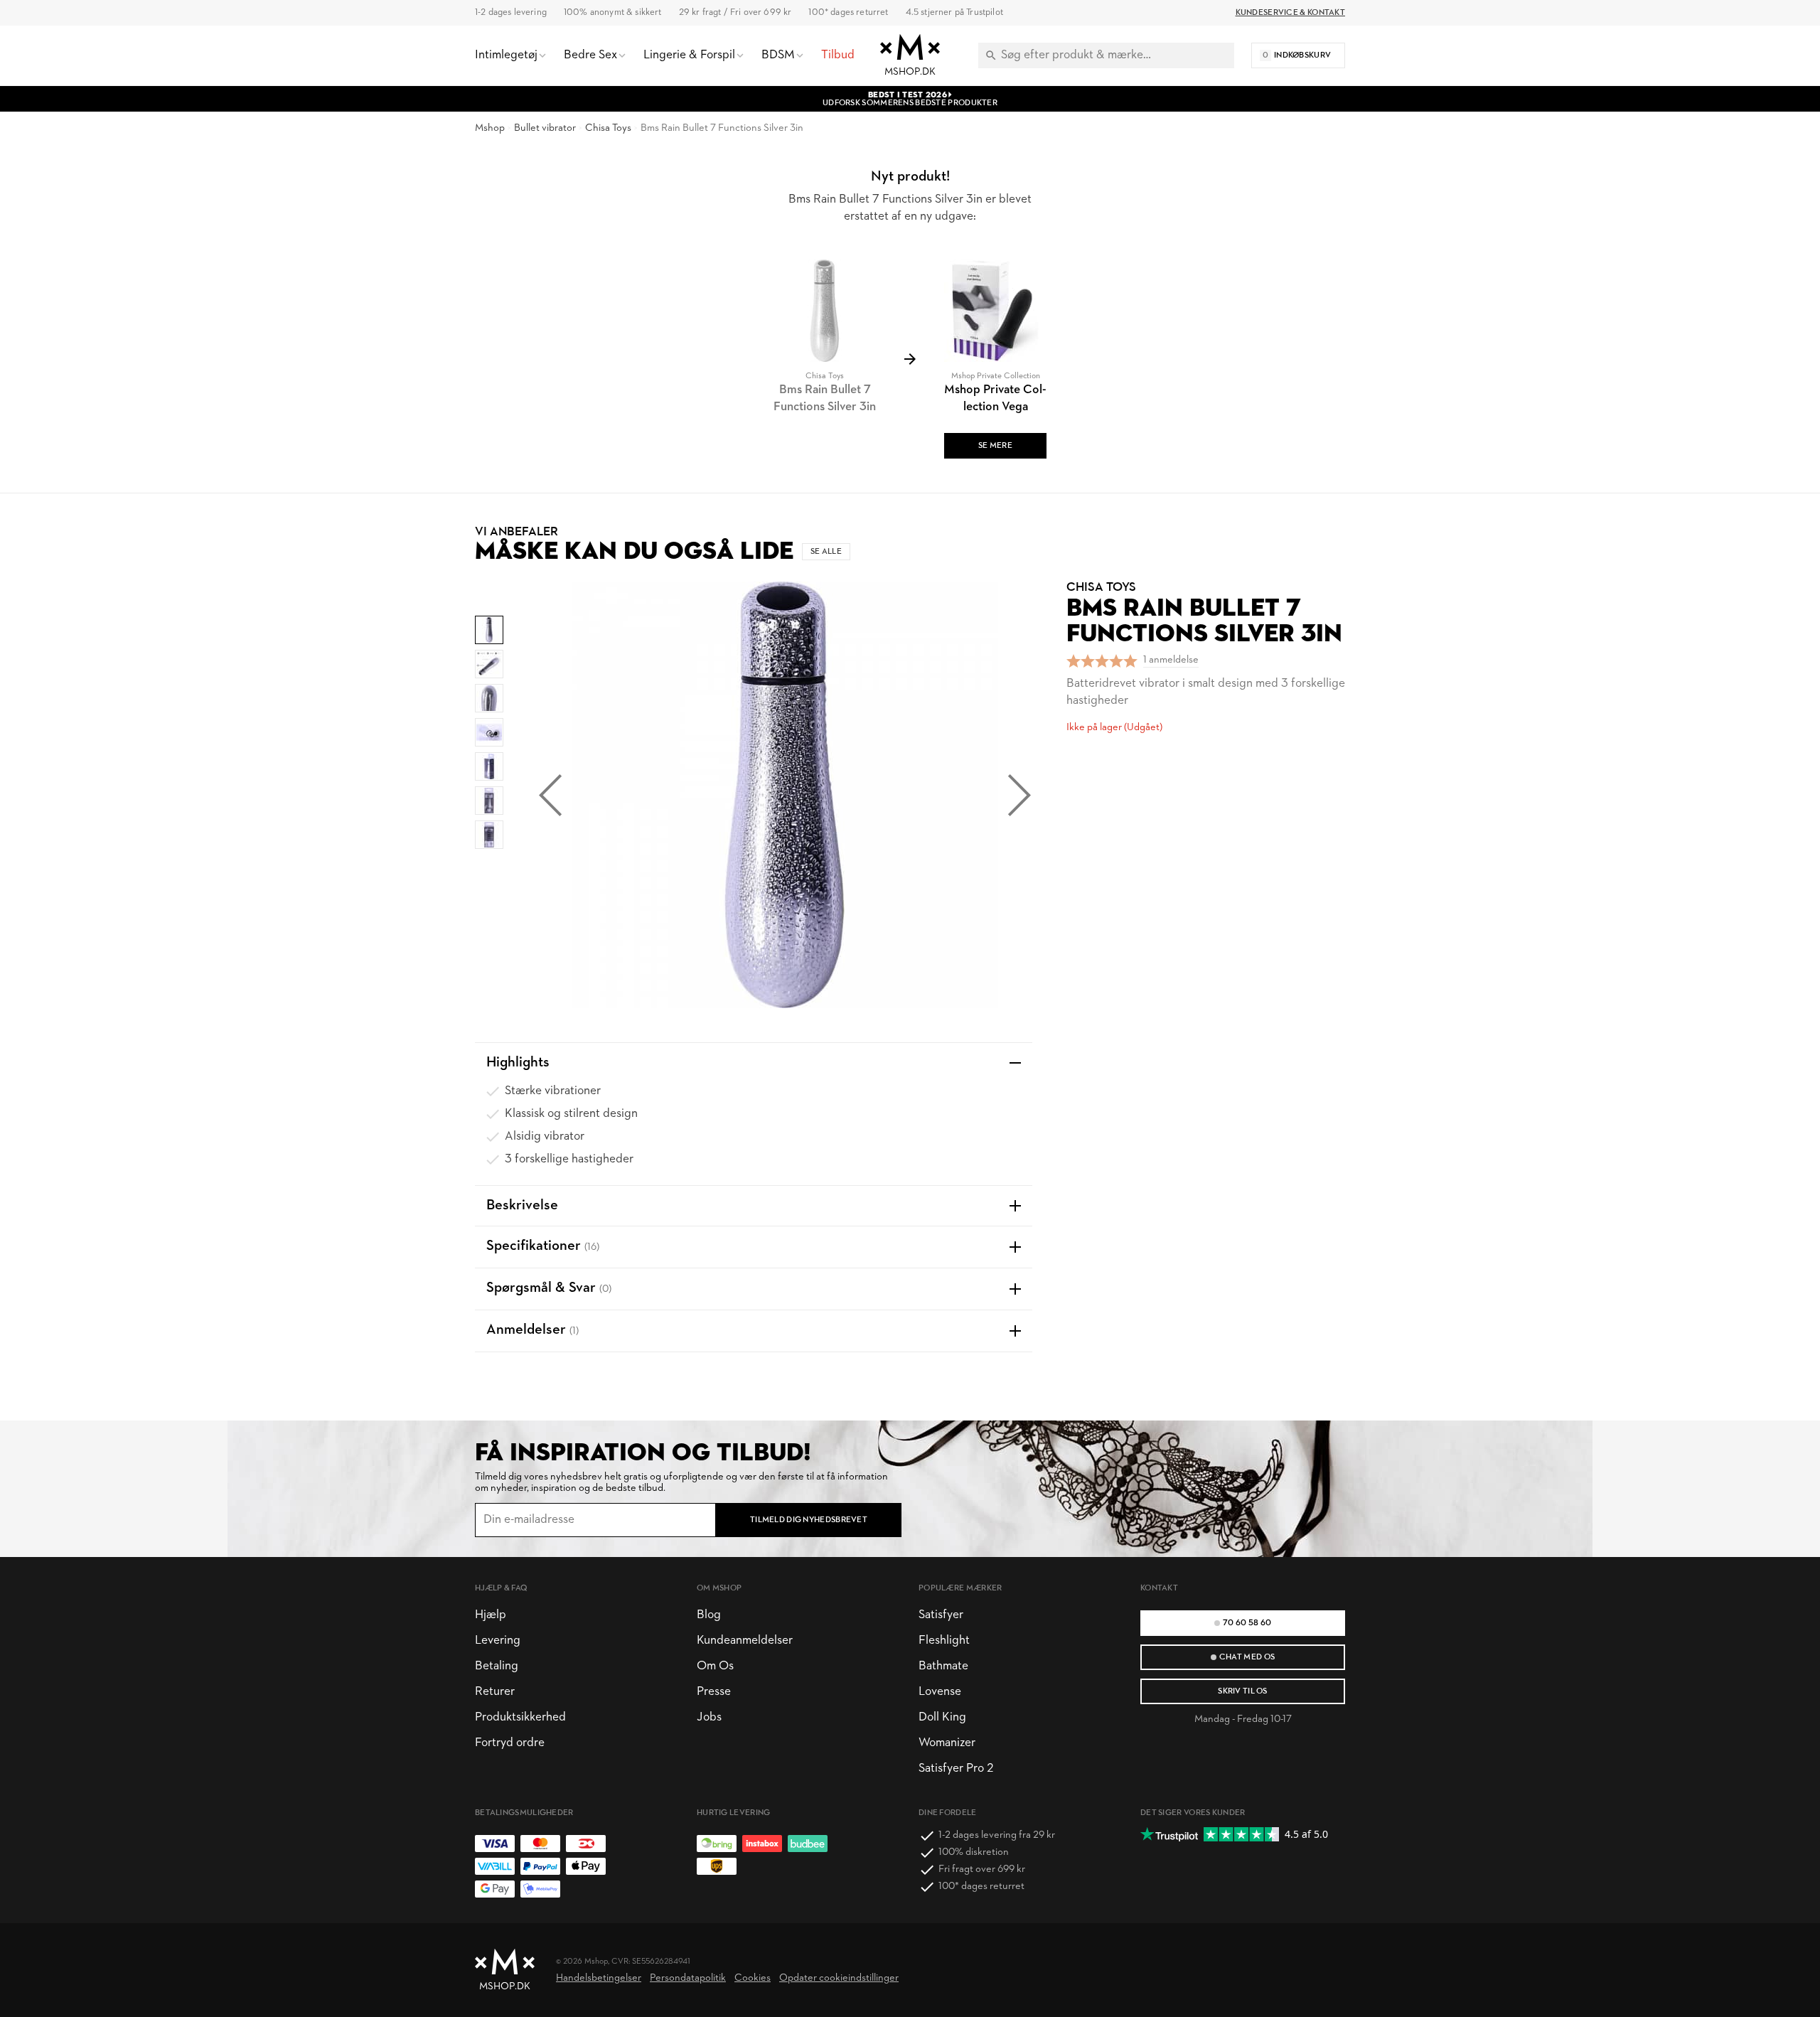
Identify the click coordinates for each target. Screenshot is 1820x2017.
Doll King (942, 1717)
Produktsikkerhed (520, 1717)
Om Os (715, 1666)
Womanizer (947, 1743)
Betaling (497, 1666)
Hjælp (491, 1615)
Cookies (753, 1978)
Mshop (490, 128)
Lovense (940, 1692)
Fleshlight (944, 1641)
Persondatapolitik (688, 1978)
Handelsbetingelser (599, 1978)
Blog (709, 1615)
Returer (495, 1692)
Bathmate (943, 1666)
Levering (498, 1641)
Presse (714, 1692)
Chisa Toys (608, 128)
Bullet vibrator (545, 128)
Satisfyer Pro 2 (956, 1769)
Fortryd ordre (510, 1743)
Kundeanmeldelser (745, 1641)
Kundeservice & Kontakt (1290, 13)
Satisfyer (941, 1615)
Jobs (709, 1717)
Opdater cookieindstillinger (839, 1978)
